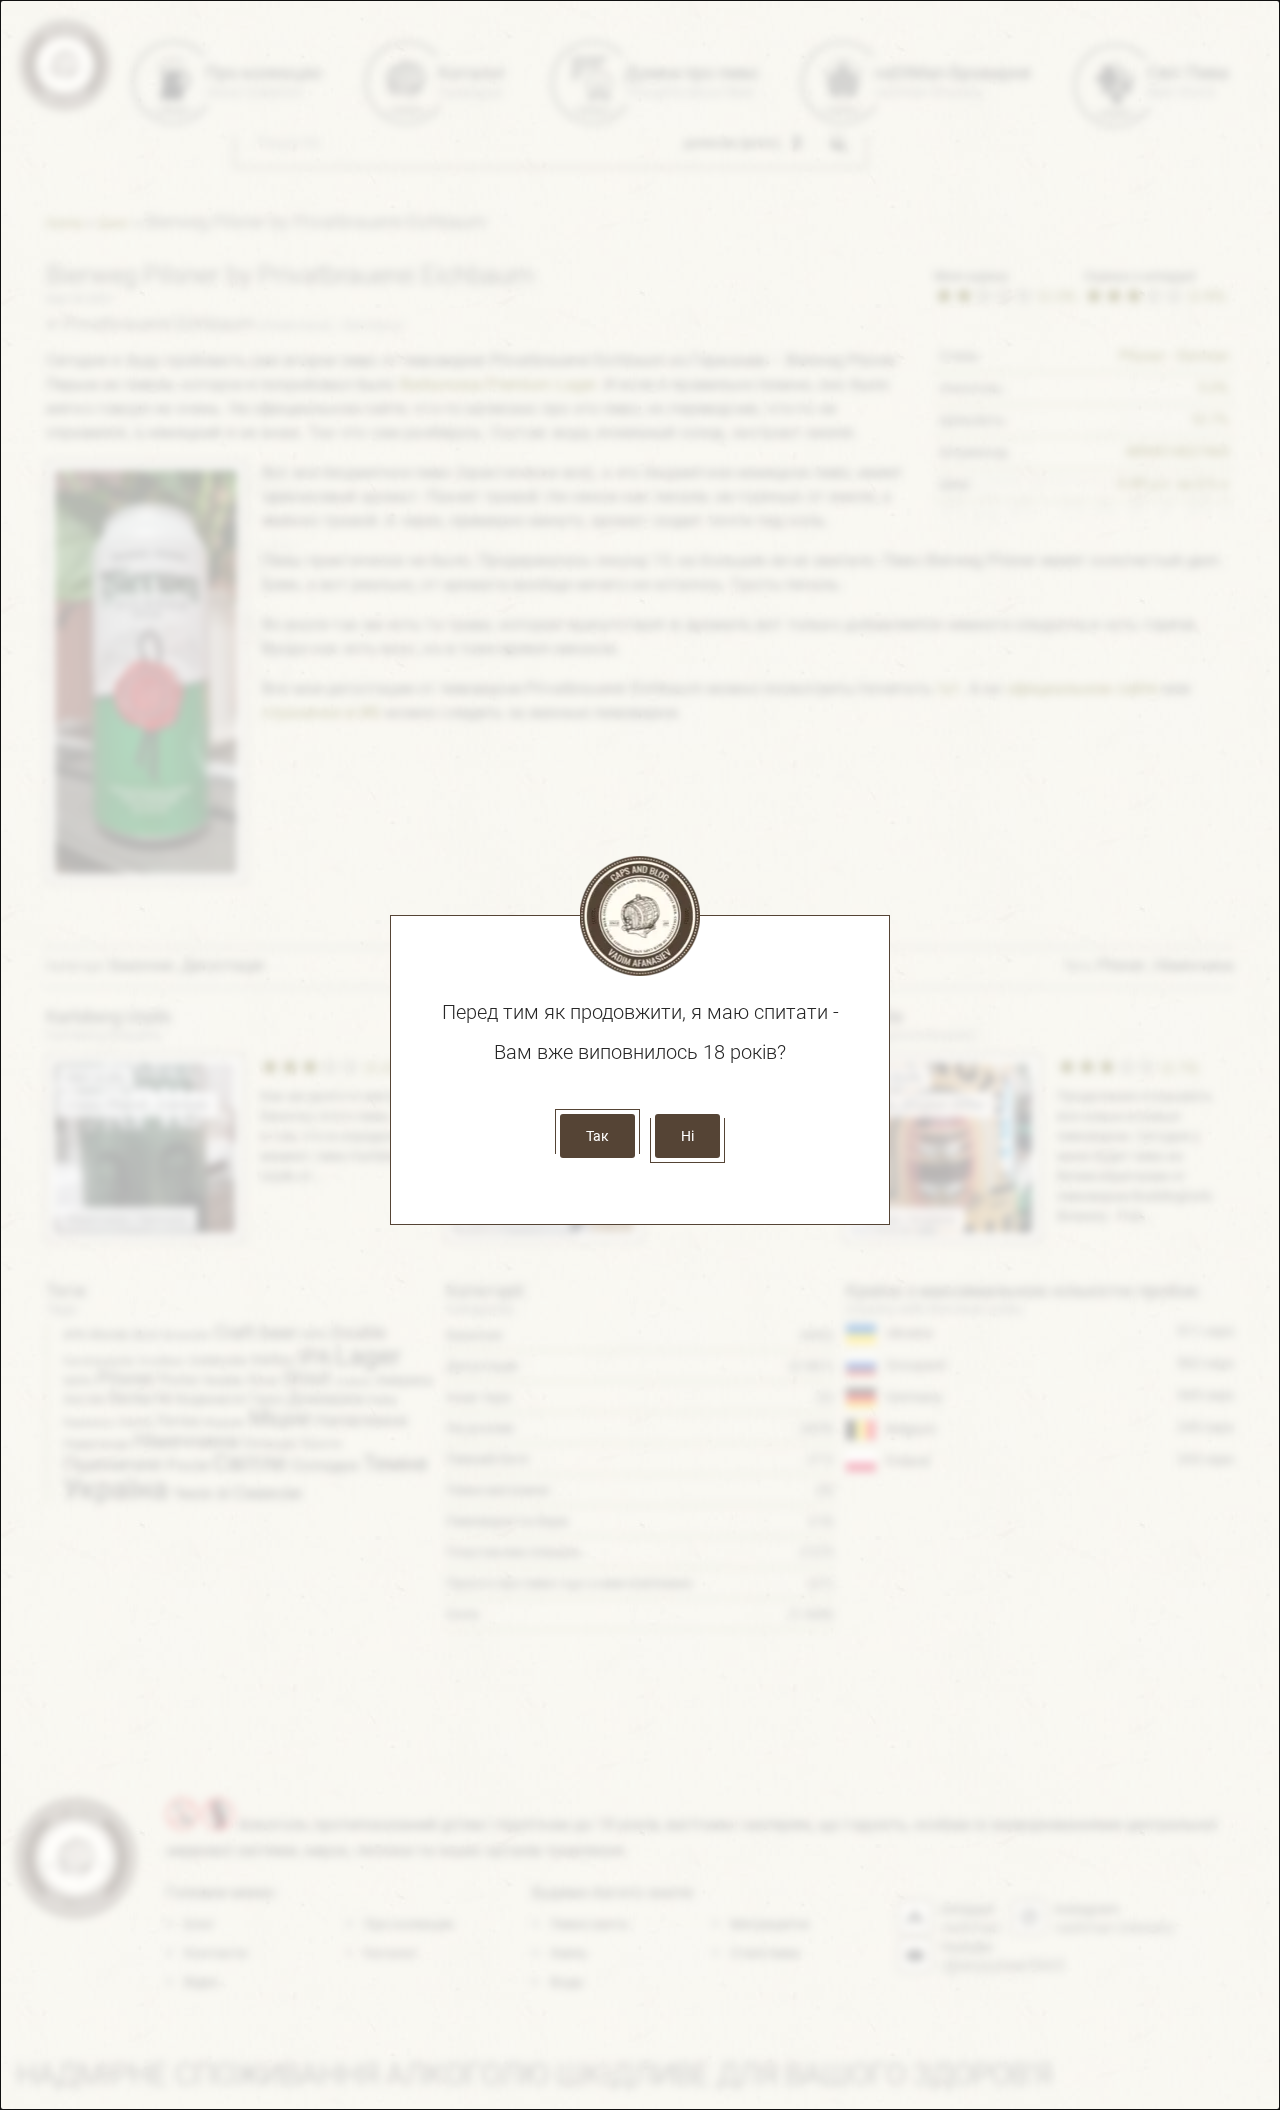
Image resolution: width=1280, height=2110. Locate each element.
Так (597, 1136)
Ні (687, 1136)
